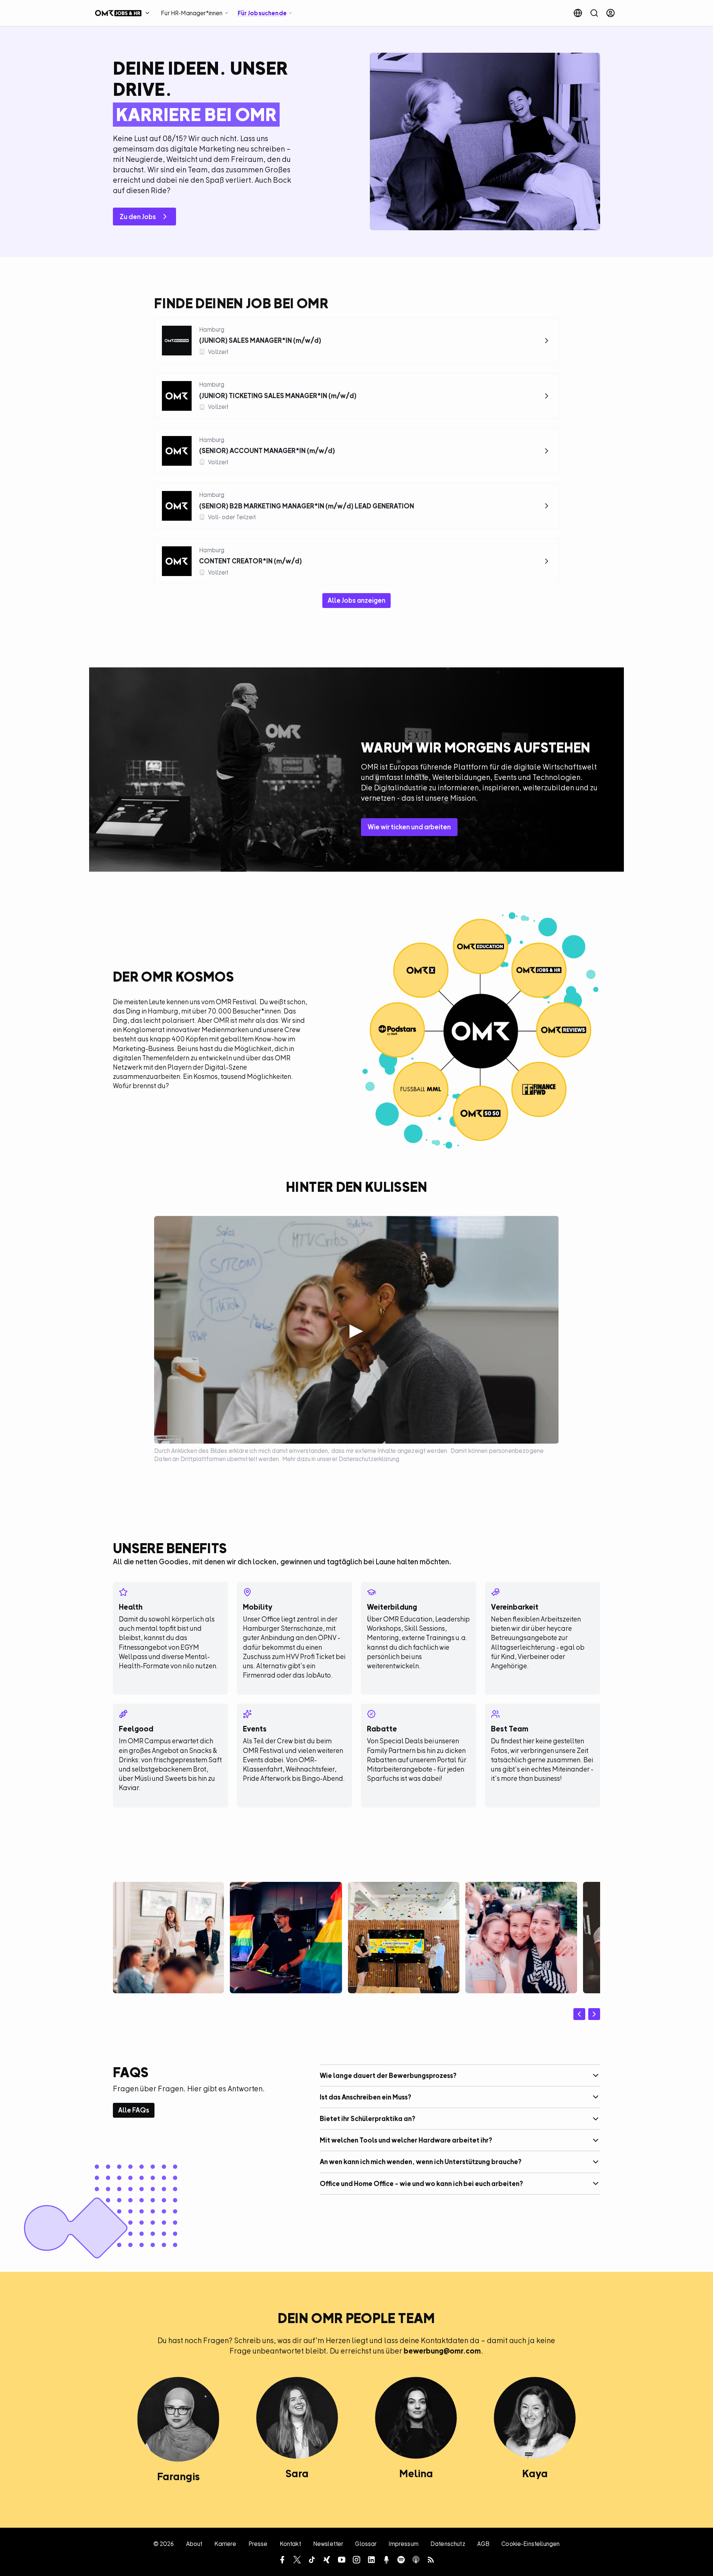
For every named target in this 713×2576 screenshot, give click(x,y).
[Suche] (594, 13)
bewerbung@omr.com (442, 2351)
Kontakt (290, 2544)
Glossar (366, 2544)
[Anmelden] (611, 13)
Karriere (225, 2544)
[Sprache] (578, 13)
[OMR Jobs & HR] (124, 13)
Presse (258, 2544)
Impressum (403, 2544)
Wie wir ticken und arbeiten (409, 827)
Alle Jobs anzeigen (356, 600)
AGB (483, 2544)
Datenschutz (448, 2544)
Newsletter (328, 2544)
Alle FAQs (134, 2110)
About (194, 2544)
